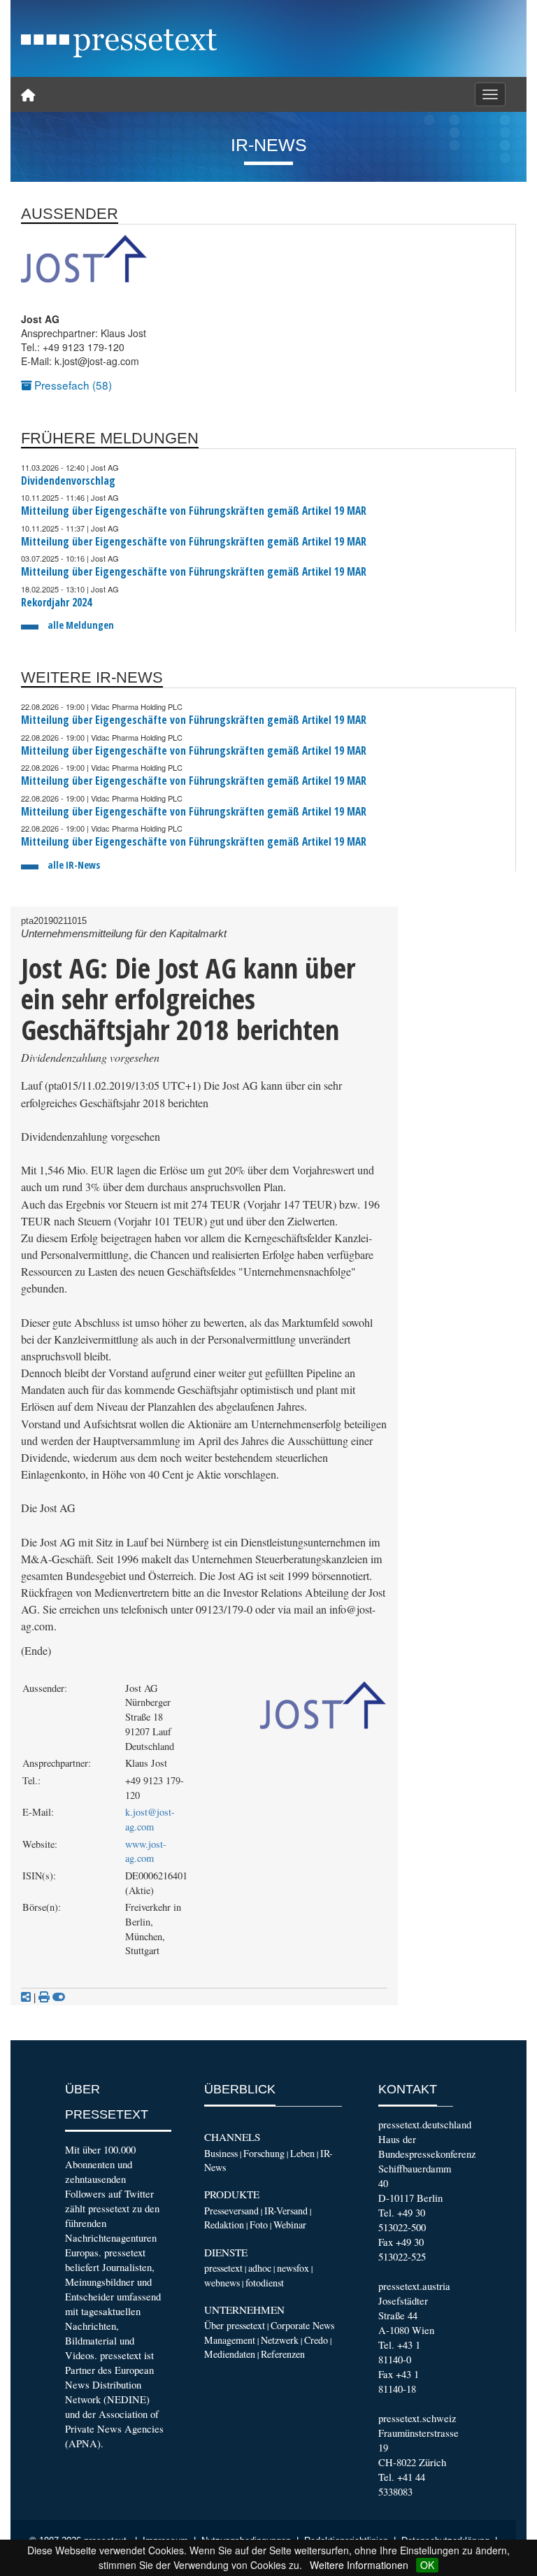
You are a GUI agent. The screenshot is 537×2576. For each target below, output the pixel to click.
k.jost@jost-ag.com (150, 1819)
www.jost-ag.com (146, 1851)
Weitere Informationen (359, 2565)
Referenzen (283, 2354)
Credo (316, 2340)
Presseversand (231, 2211)
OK (427, 2565)
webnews (222, 2283)
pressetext (223, 2268)
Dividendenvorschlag (68, 481)
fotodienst (265, 2283)
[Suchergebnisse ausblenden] (59, 1997)
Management (230, 2340)
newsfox (293, 2268)
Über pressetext (235, 2325)
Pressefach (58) (72, 385)
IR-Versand (286, 2211)
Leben (302, 2153)
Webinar (290, 2225)
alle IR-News (74, 865)
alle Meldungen (81, 625)
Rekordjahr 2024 (56, 603)
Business (221, 2153)
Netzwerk (280, 2340)
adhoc (260, 2268)
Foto (259, 2225)
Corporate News (302, 2325)
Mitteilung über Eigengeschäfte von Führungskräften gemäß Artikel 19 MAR (194, 511)
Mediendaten (230, 2354)
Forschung (264, 2153)
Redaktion (224, 2225)
